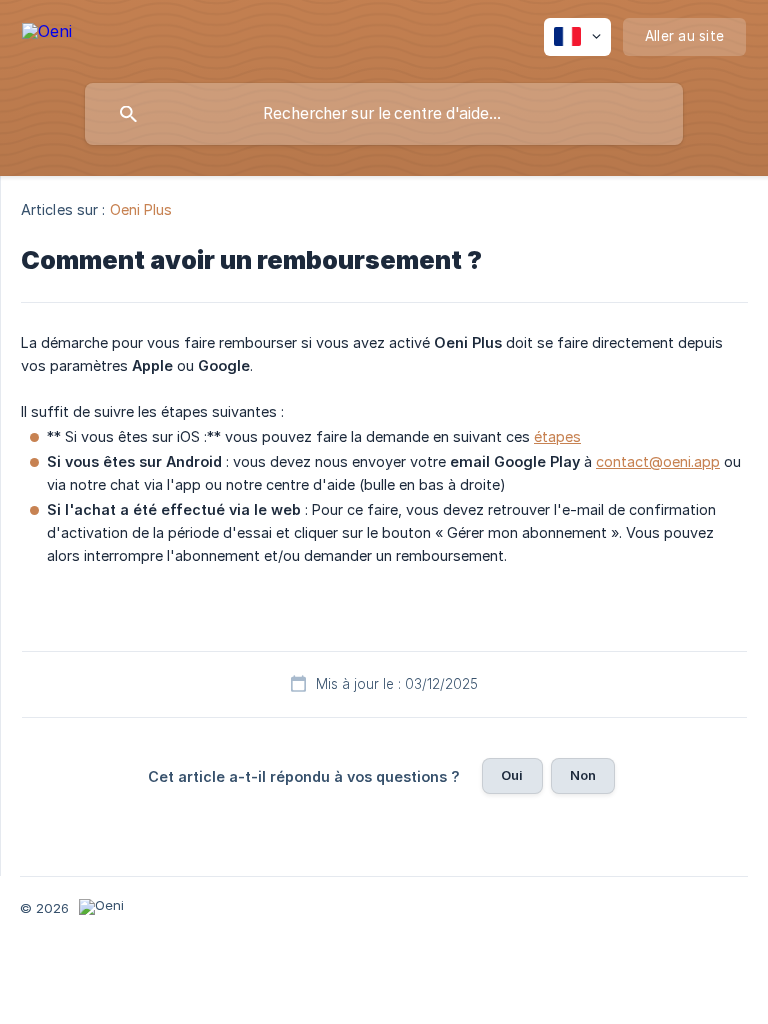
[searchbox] (384, 114)
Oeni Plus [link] (141, 209)
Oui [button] (512, 775)
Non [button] (583, 775)
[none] (47, 34)
